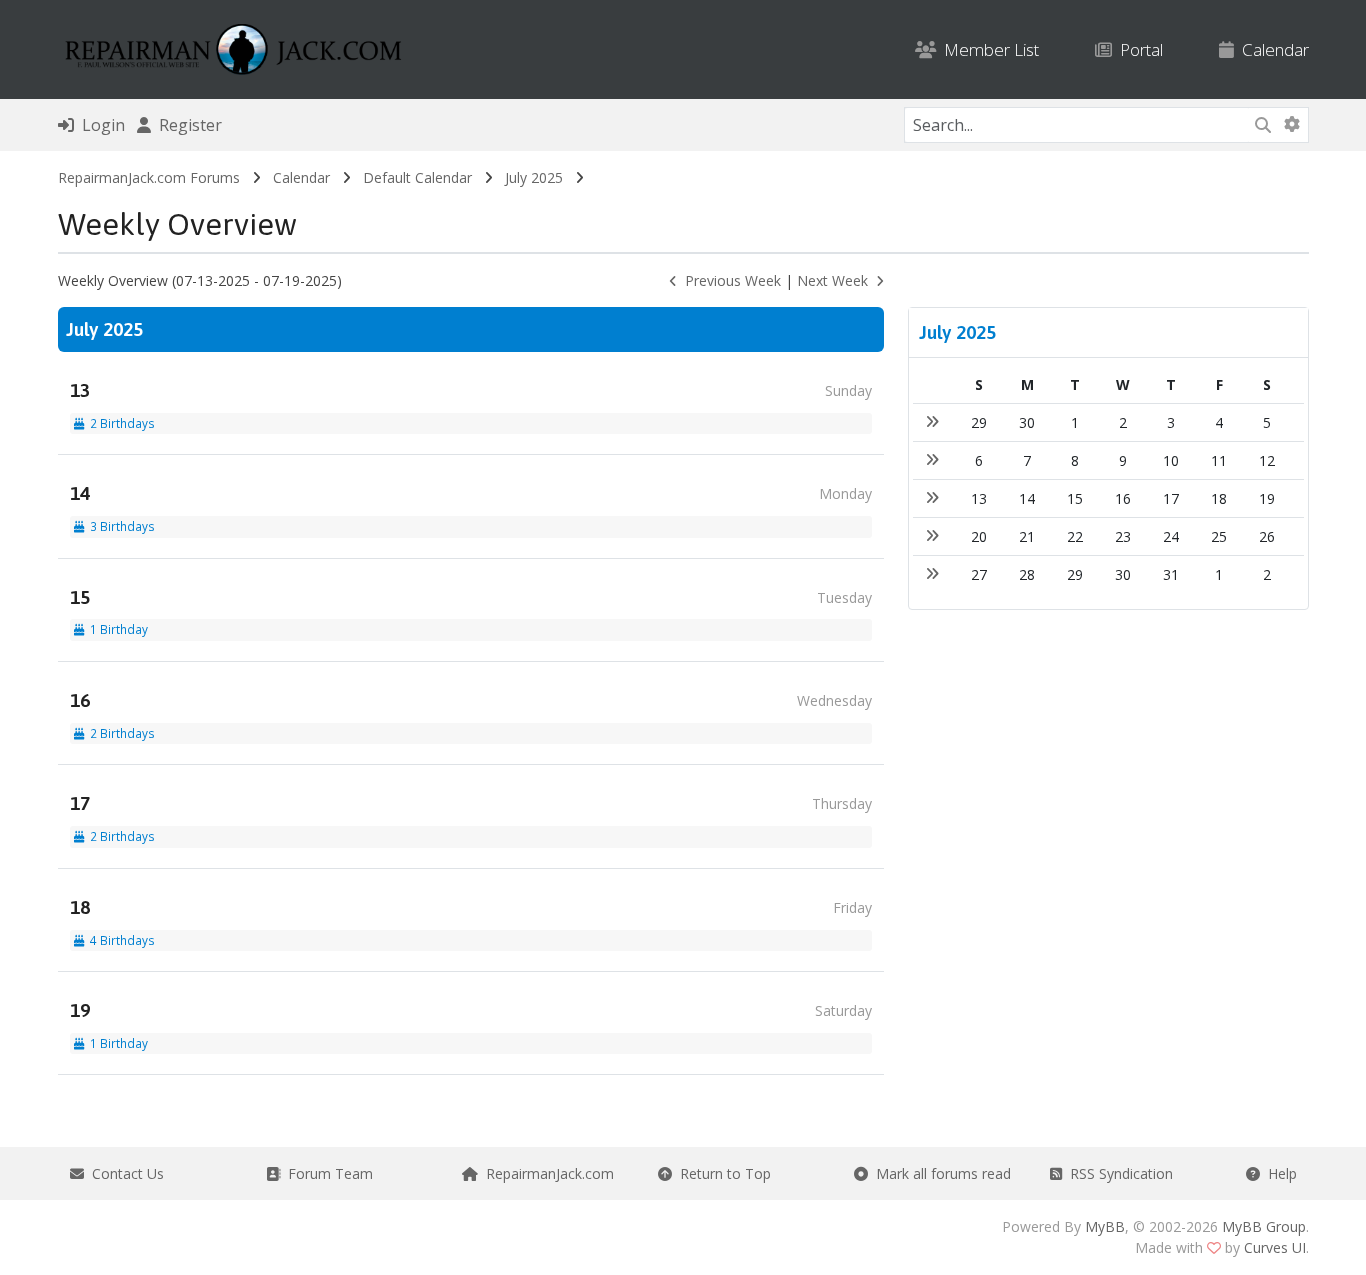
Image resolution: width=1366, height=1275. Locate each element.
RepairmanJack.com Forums (149, 177)
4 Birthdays (119, 940)
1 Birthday (116, 629)
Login (99, 125)
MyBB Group (1264, 1226)
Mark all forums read (939, 1173)
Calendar (1271, 49)
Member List (987, 49)
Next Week (836, 280)
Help (1278, 1173)
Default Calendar (417, 177)
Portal (1137, 49)
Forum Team (326, 1173)
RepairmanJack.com (546, 1173)
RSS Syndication (1117, 1173)
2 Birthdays (119, 423)
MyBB (1105, 1226)
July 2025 (534, 177)
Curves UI (1275, 1247)
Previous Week (729, 280)
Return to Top (721, 1173)
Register (186, 125)
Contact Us (124, 1173)
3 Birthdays (119, 526)
